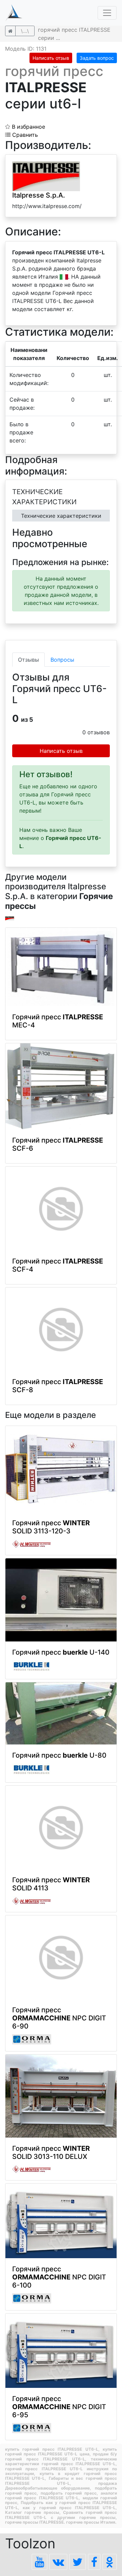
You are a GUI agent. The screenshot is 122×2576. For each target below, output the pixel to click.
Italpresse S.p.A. (39, 195)
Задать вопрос (97, 58)
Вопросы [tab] (62, 660)
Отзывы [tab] (28, 660)
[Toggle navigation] (107, 13)
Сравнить (24, 135)
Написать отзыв (51, 58)
